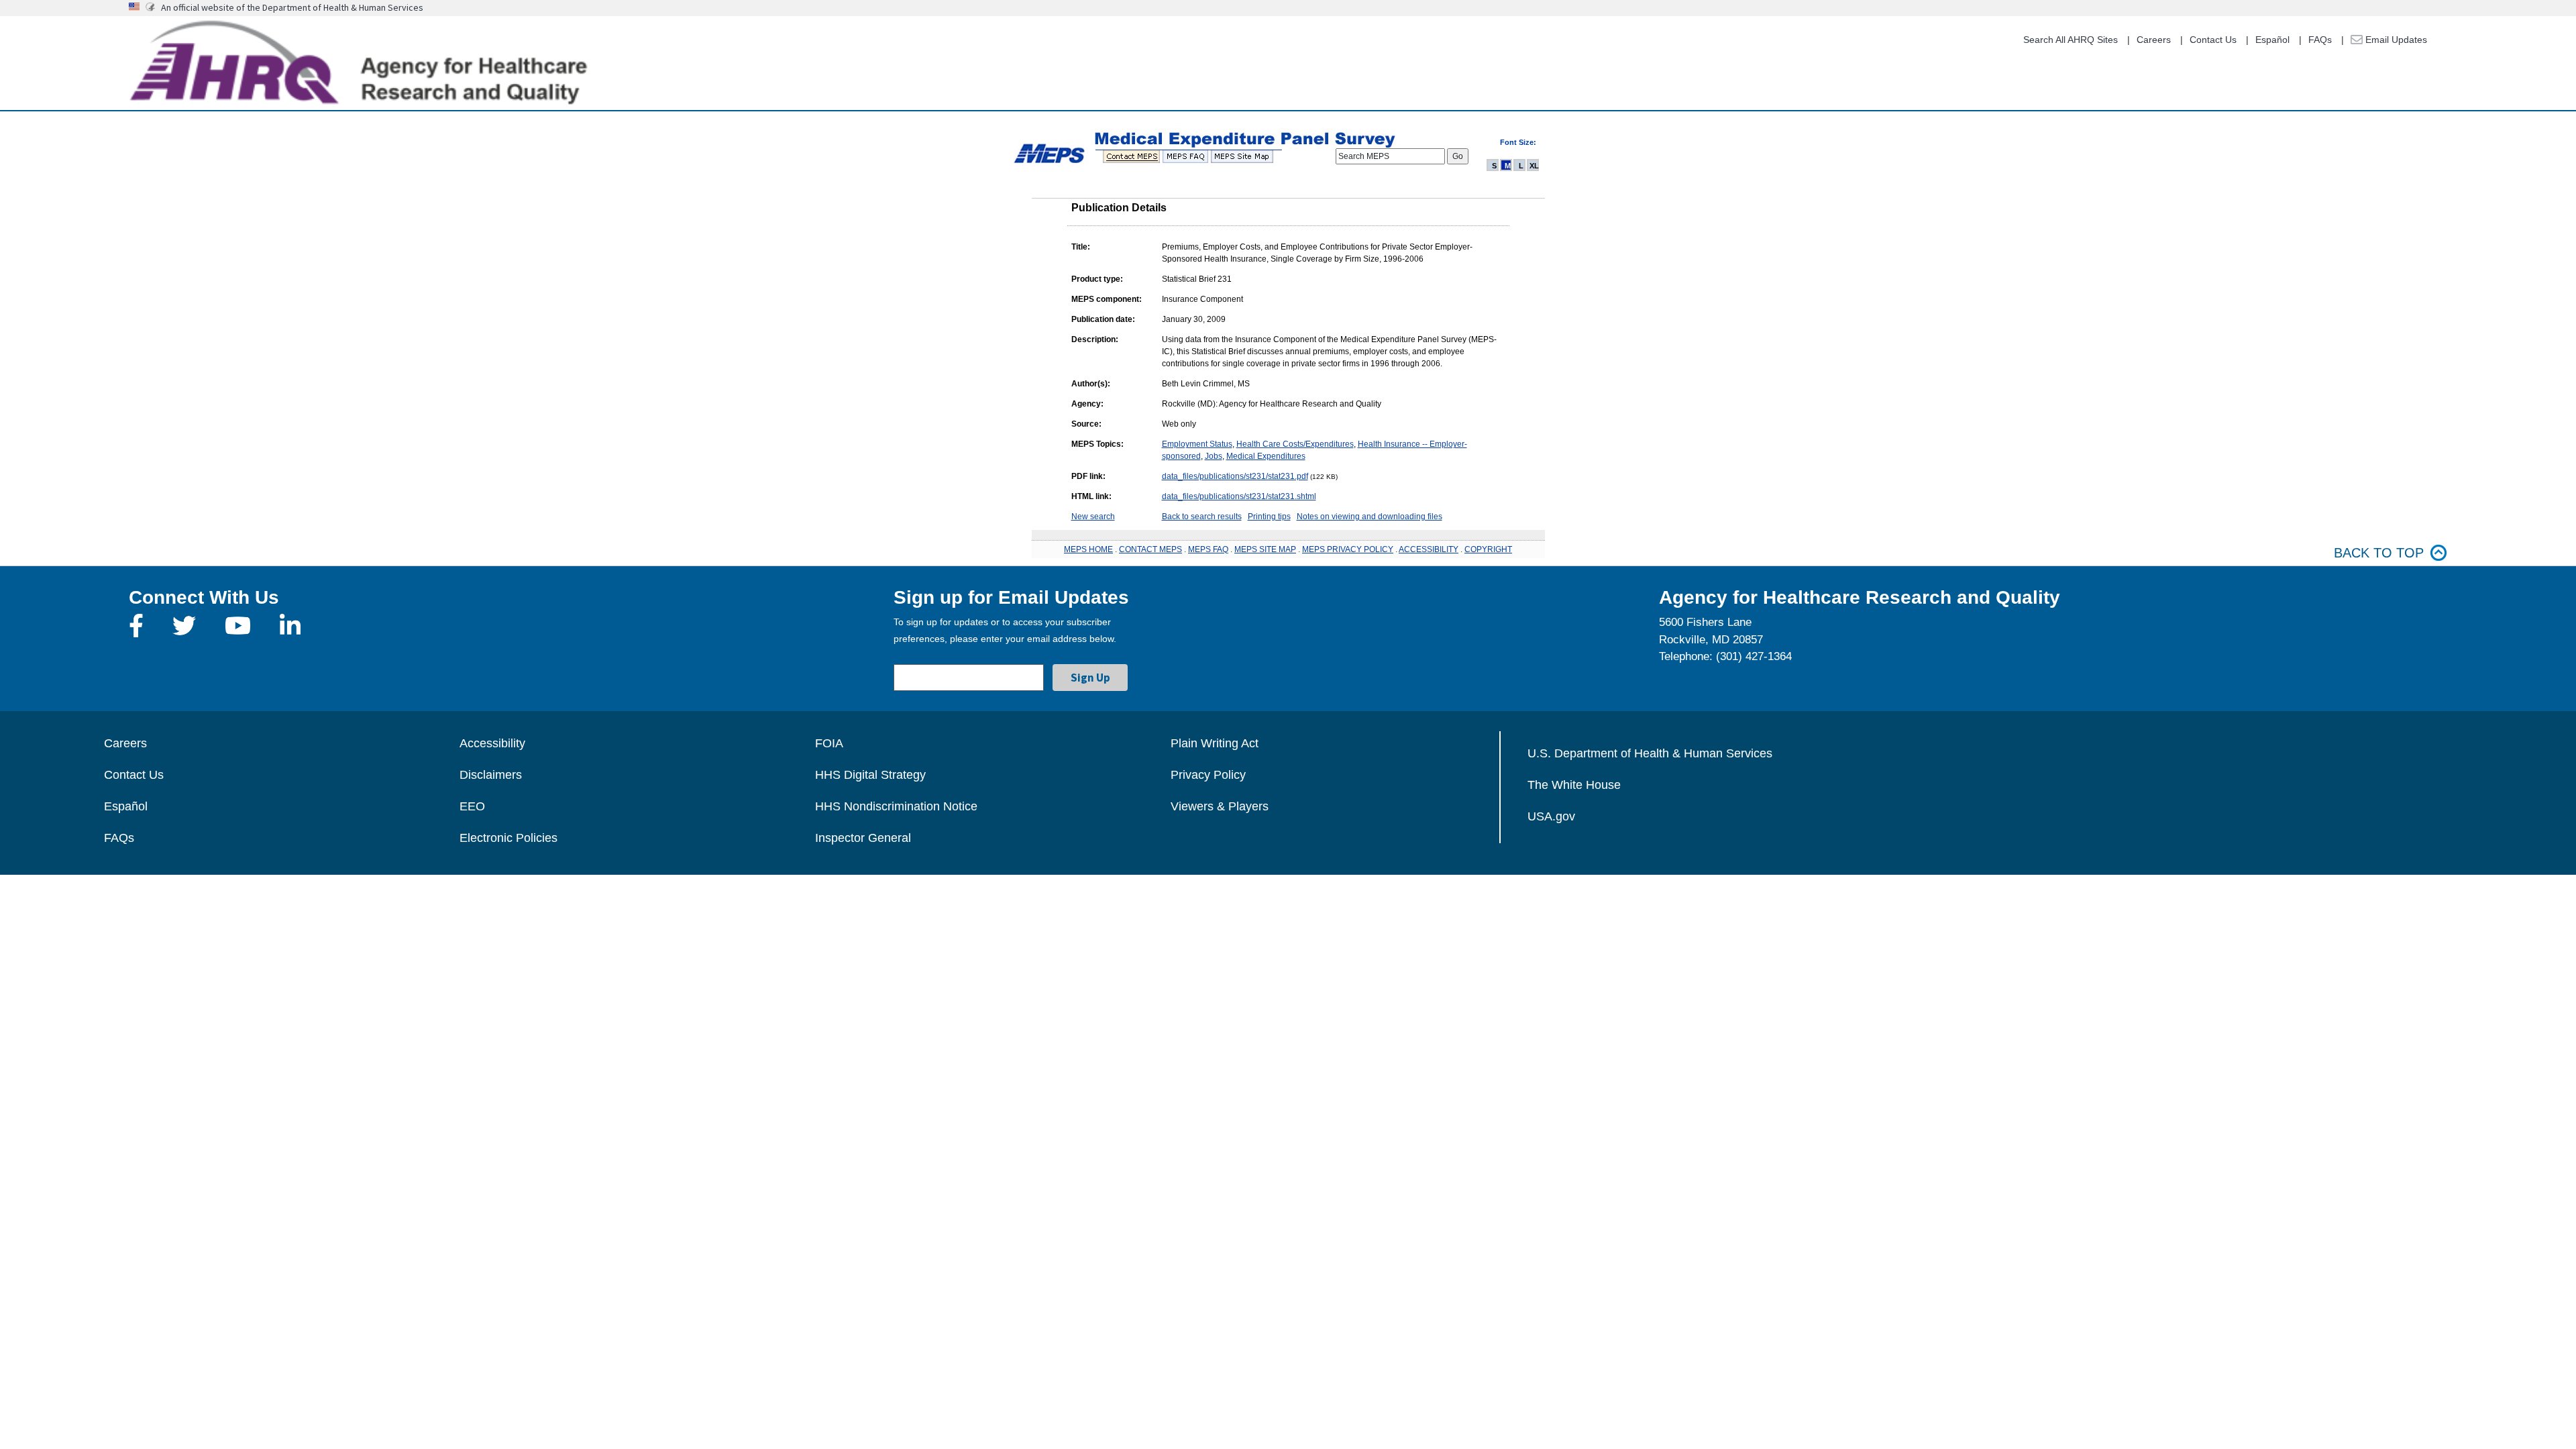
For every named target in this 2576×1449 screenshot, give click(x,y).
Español (2272, 40)
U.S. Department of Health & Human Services (1650, 753)
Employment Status (1197, 444)
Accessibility (492, 743)
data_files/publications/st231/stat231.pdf (1235, 476)
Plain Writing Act (1215, 743)
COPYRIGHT (1488, 549)
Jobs (1214, 456)
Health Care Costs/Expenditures (1295, 444)
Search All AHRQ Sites (2071, 40)
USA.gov (1551, 816)
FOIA (829, 743)
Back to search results (1202, 517)
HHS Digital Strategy (870, 775)
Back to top (2379, 553)
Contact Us (2213, 40)
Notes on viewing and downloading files (1370, 517)
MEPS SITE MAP (1265, 549)
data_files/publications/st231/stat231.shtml (1239, 496)
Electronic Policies (508, 838)
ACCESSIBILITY (1429, 549)
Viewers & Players (1220, 806)
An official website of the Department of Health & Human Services (292, 7)
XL (1534, 166)
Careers (2154, 40)
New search (1093, 517)
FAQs (2320, 40)
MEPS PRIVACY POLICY (1348, 549)
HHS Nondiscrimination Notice (896, 806)
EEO (472, 806)
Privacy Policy (1208, 775)
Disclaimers (491, 775)
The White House (1574, 785)
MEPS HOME (1088, 549)
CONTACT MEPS (1150, 549)
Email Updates (2395, 40)
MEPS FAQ (1208, 549)
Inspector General (863, 838)
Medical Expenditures (1266, 456)
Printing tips (1269, 517)
